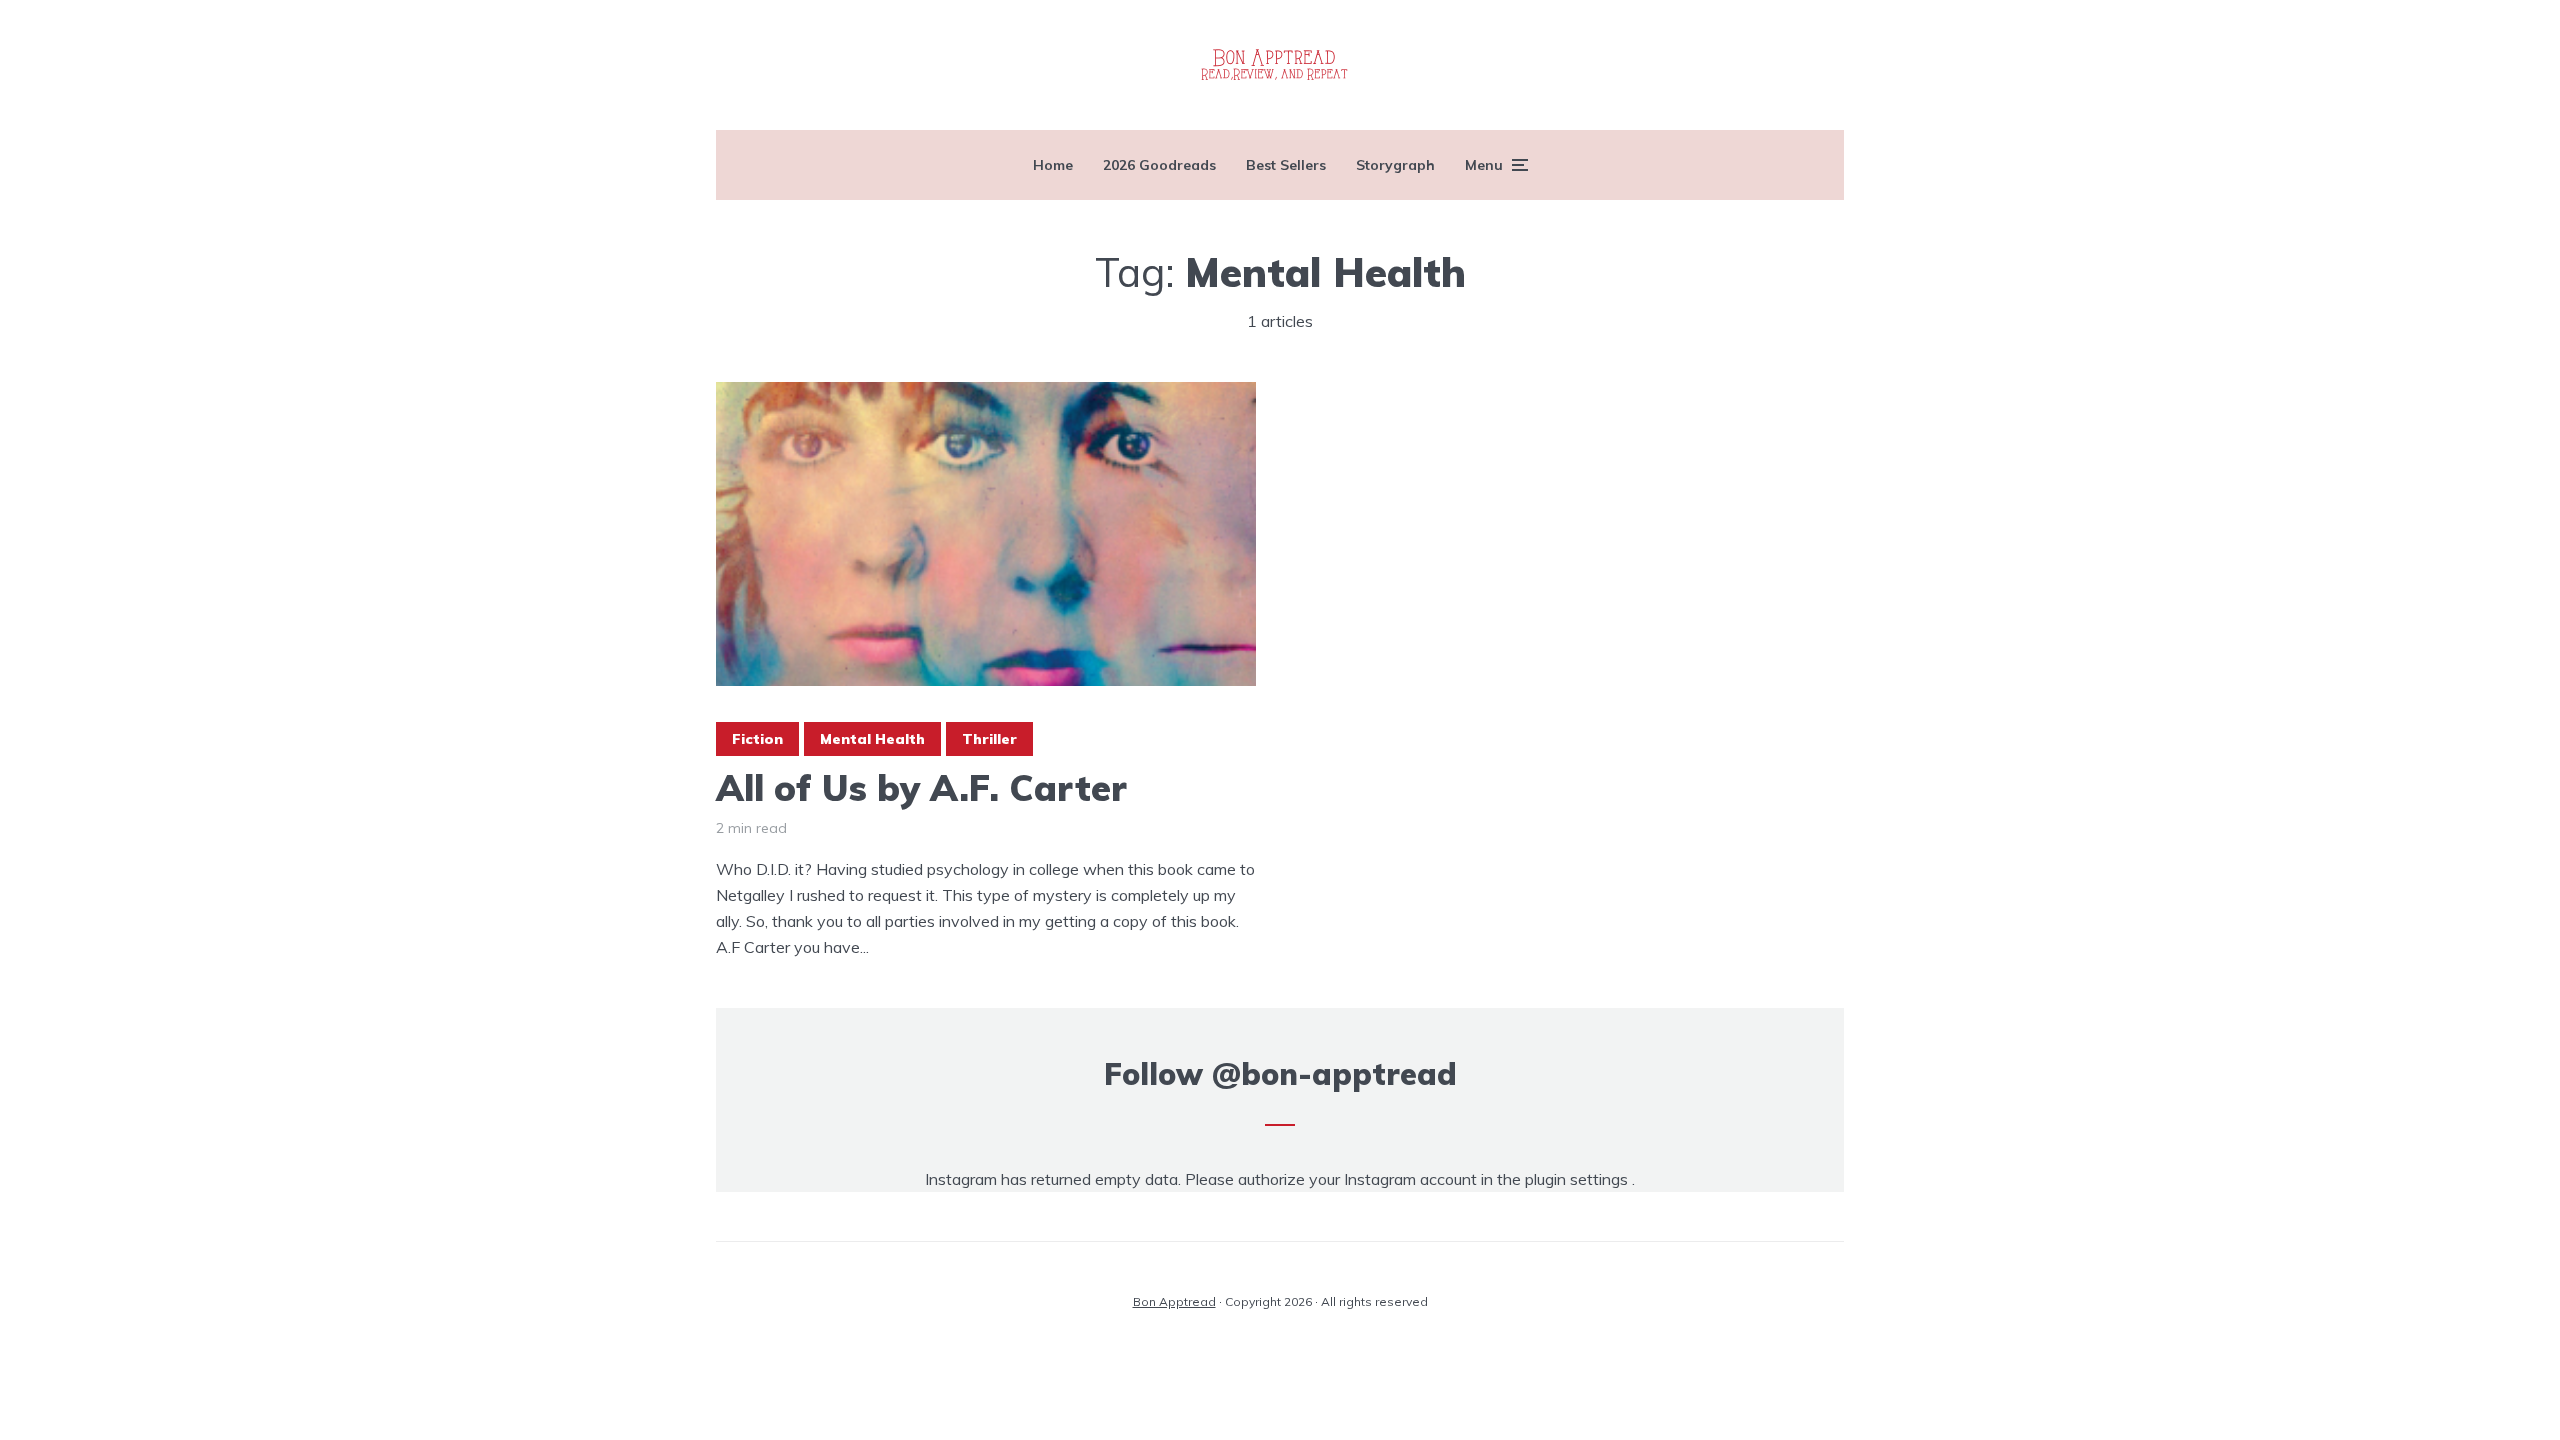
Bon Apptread (1174, 1301)
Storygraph (1395, 165)
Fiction (757, 739)
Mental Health (872, 739)
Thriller (989, 739)
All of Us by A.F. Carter (921, 787)
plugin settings (1578, 1179)
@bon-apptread (1334, 1074)
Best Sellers (1286, 165)
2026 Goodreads (1159, 165)
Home (1053, 165)
